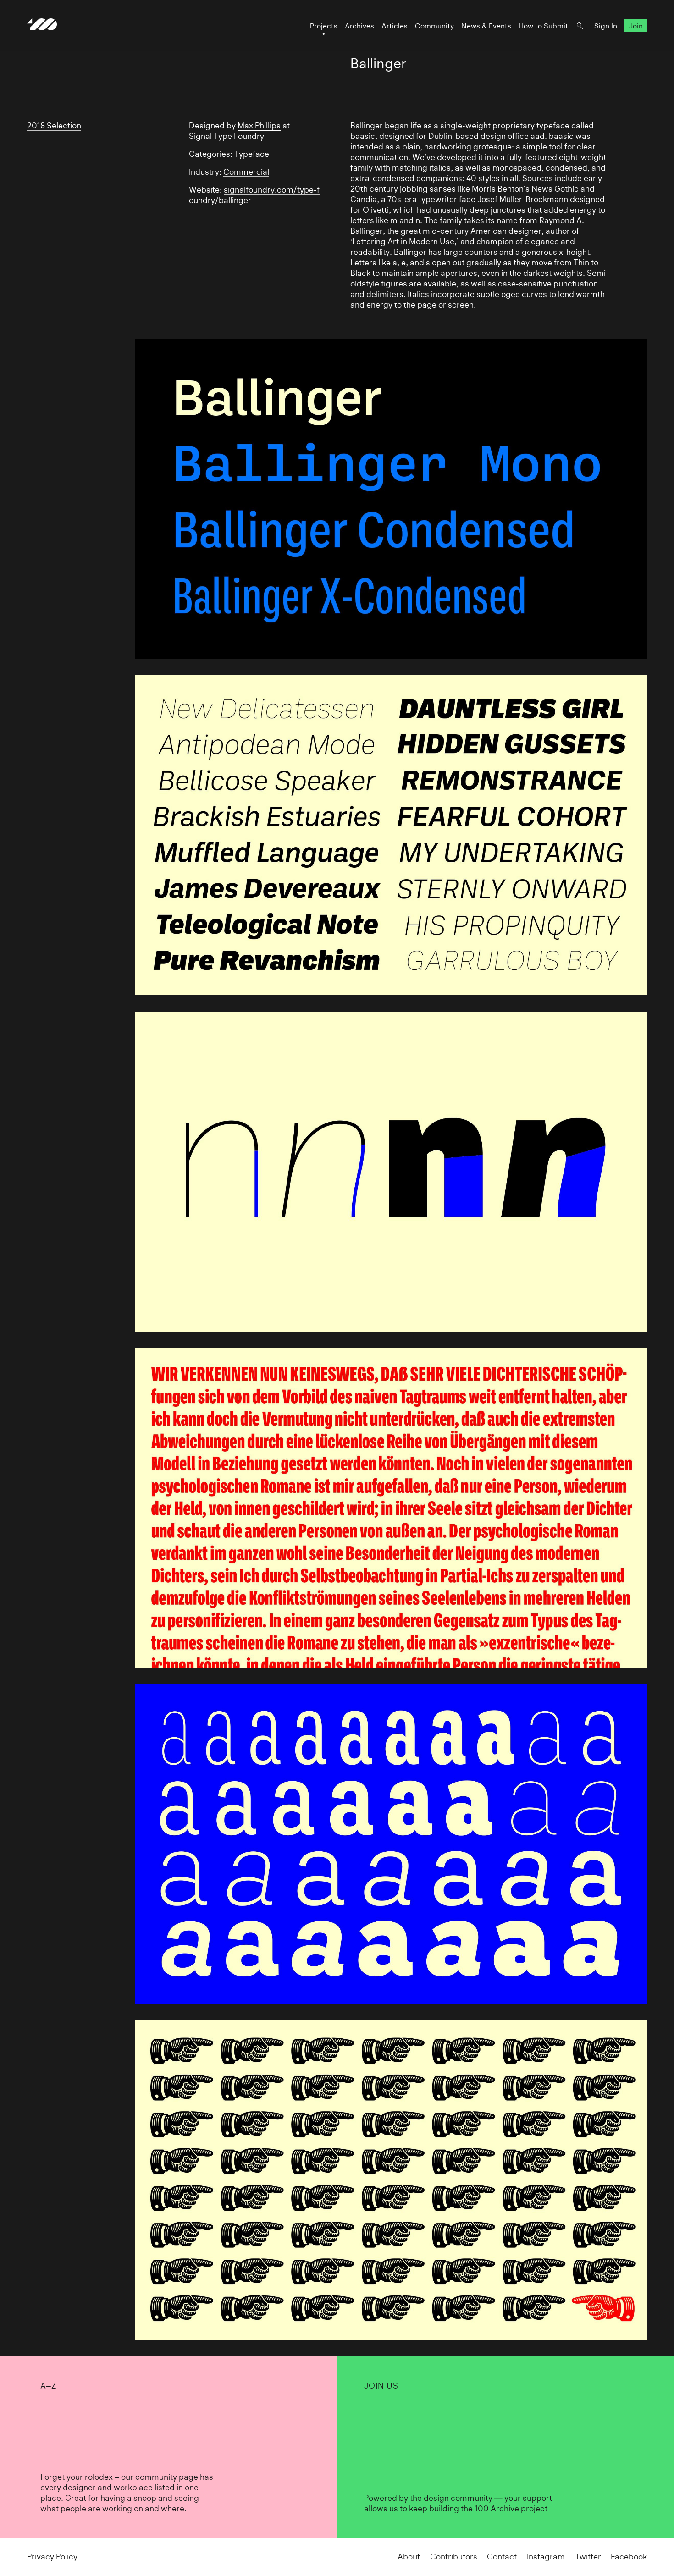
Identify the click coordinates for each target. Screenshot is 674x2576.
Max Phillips (259, 126)
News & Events (486, 26)
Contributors (454, 2557)
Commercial (246, 172)
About (409, 2557)
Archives (359, 26)
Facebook (629, 2557)
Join (636, 26)
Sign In (606, 26)
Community (434, 26)
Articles (395, 26)
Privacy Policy (52, 2557)
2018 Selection (54, 126)
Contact (502, 2557)
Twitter (588, 2557)
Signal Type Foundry (227, 136)
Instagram (546, 2557)
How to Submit (543, 26)
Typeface (252, 154)
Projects (324, 26)
